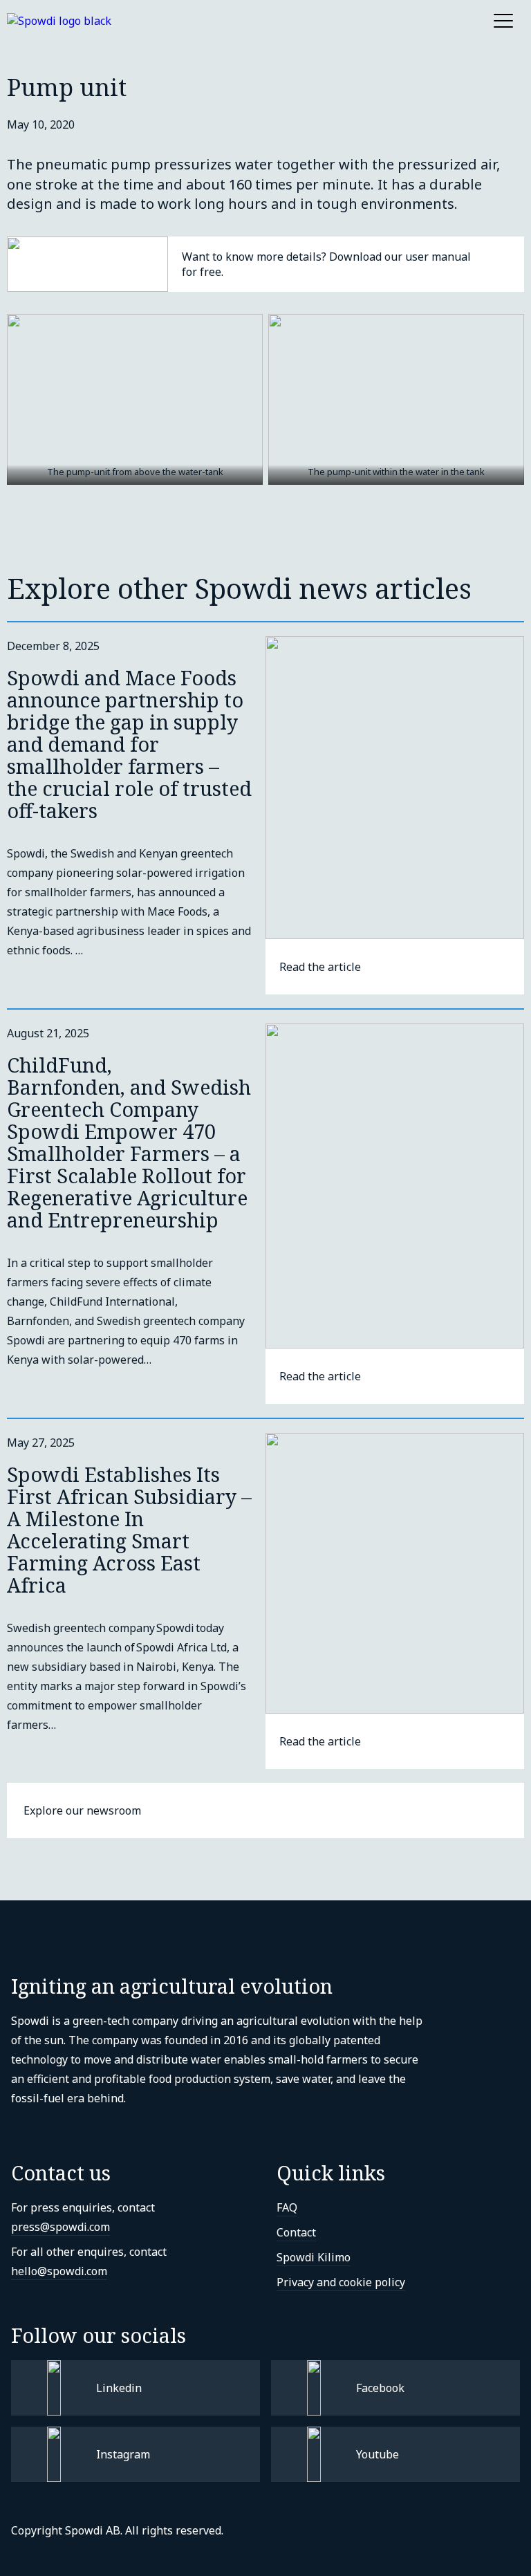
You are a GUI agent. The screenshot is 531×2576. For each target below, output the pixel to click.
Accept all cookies (104, 2535)
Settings (80, 2482)
